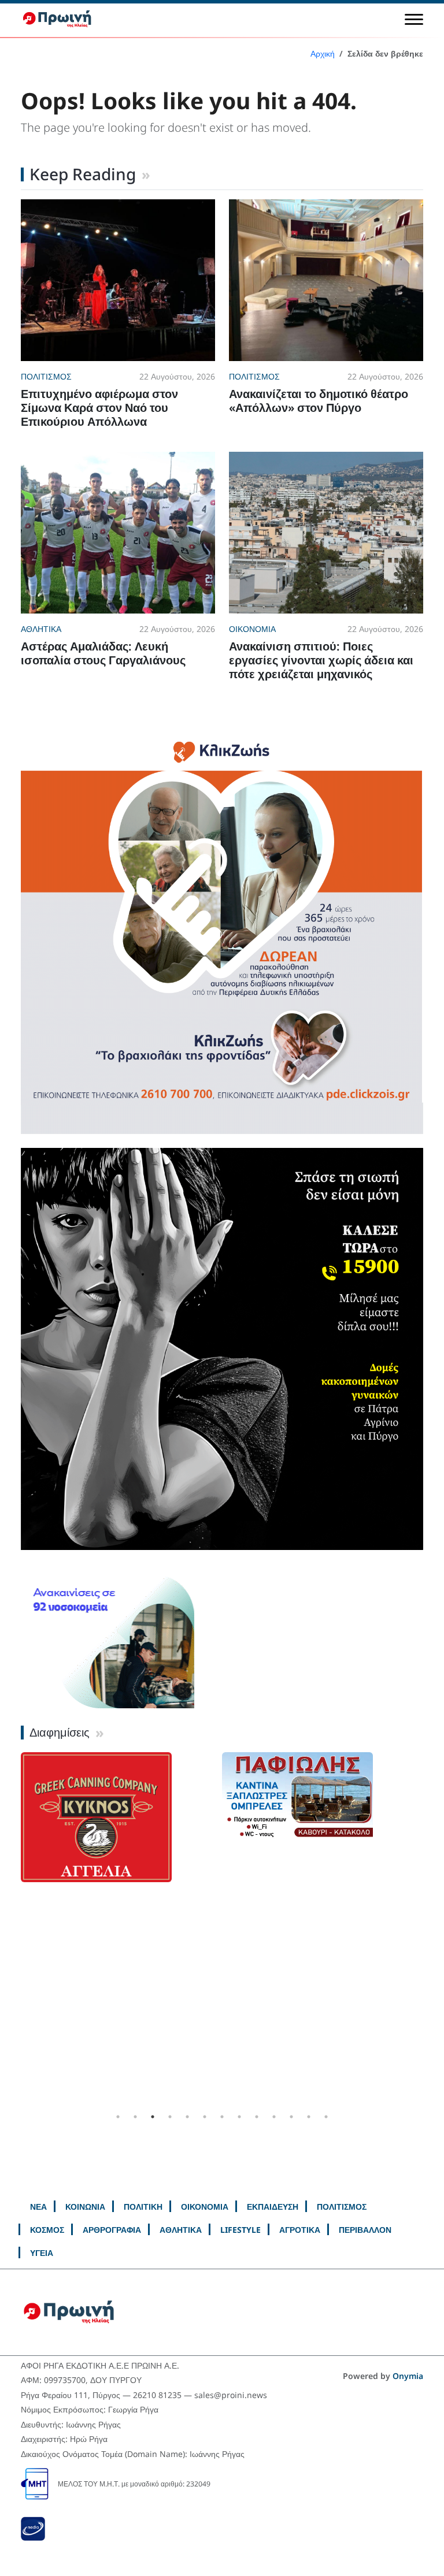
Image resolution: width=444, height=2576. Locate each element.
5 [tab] (187, 2117)
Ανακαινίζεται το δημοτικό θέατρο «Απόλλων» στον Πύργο (319, 401)
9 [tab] (257, 2117)
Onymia (408, 2376)
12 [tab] (309, 2117)
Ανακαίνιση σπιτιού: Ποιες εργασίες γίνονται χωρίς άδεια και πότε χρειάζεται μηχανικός (321, 660)
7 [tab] (222, 2117)
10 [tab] (274, 2117)
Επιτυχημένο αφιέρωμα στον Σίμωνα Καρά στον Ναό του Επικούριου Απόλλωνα (99, 408)
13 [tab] (326, 2117)
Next (432, 1930)
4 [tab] (170, 2117)
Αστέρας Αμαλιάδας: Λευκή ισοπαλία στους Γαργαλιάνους (103, 653)
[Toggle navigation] (414, 19)
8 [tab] (239, 2117)
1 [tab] (118, 2117)
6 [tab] (205, 2117)
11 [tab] (291, 2117)
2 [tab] (135, 2117)
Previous (12, 1930)
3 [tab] (153, 2117)
